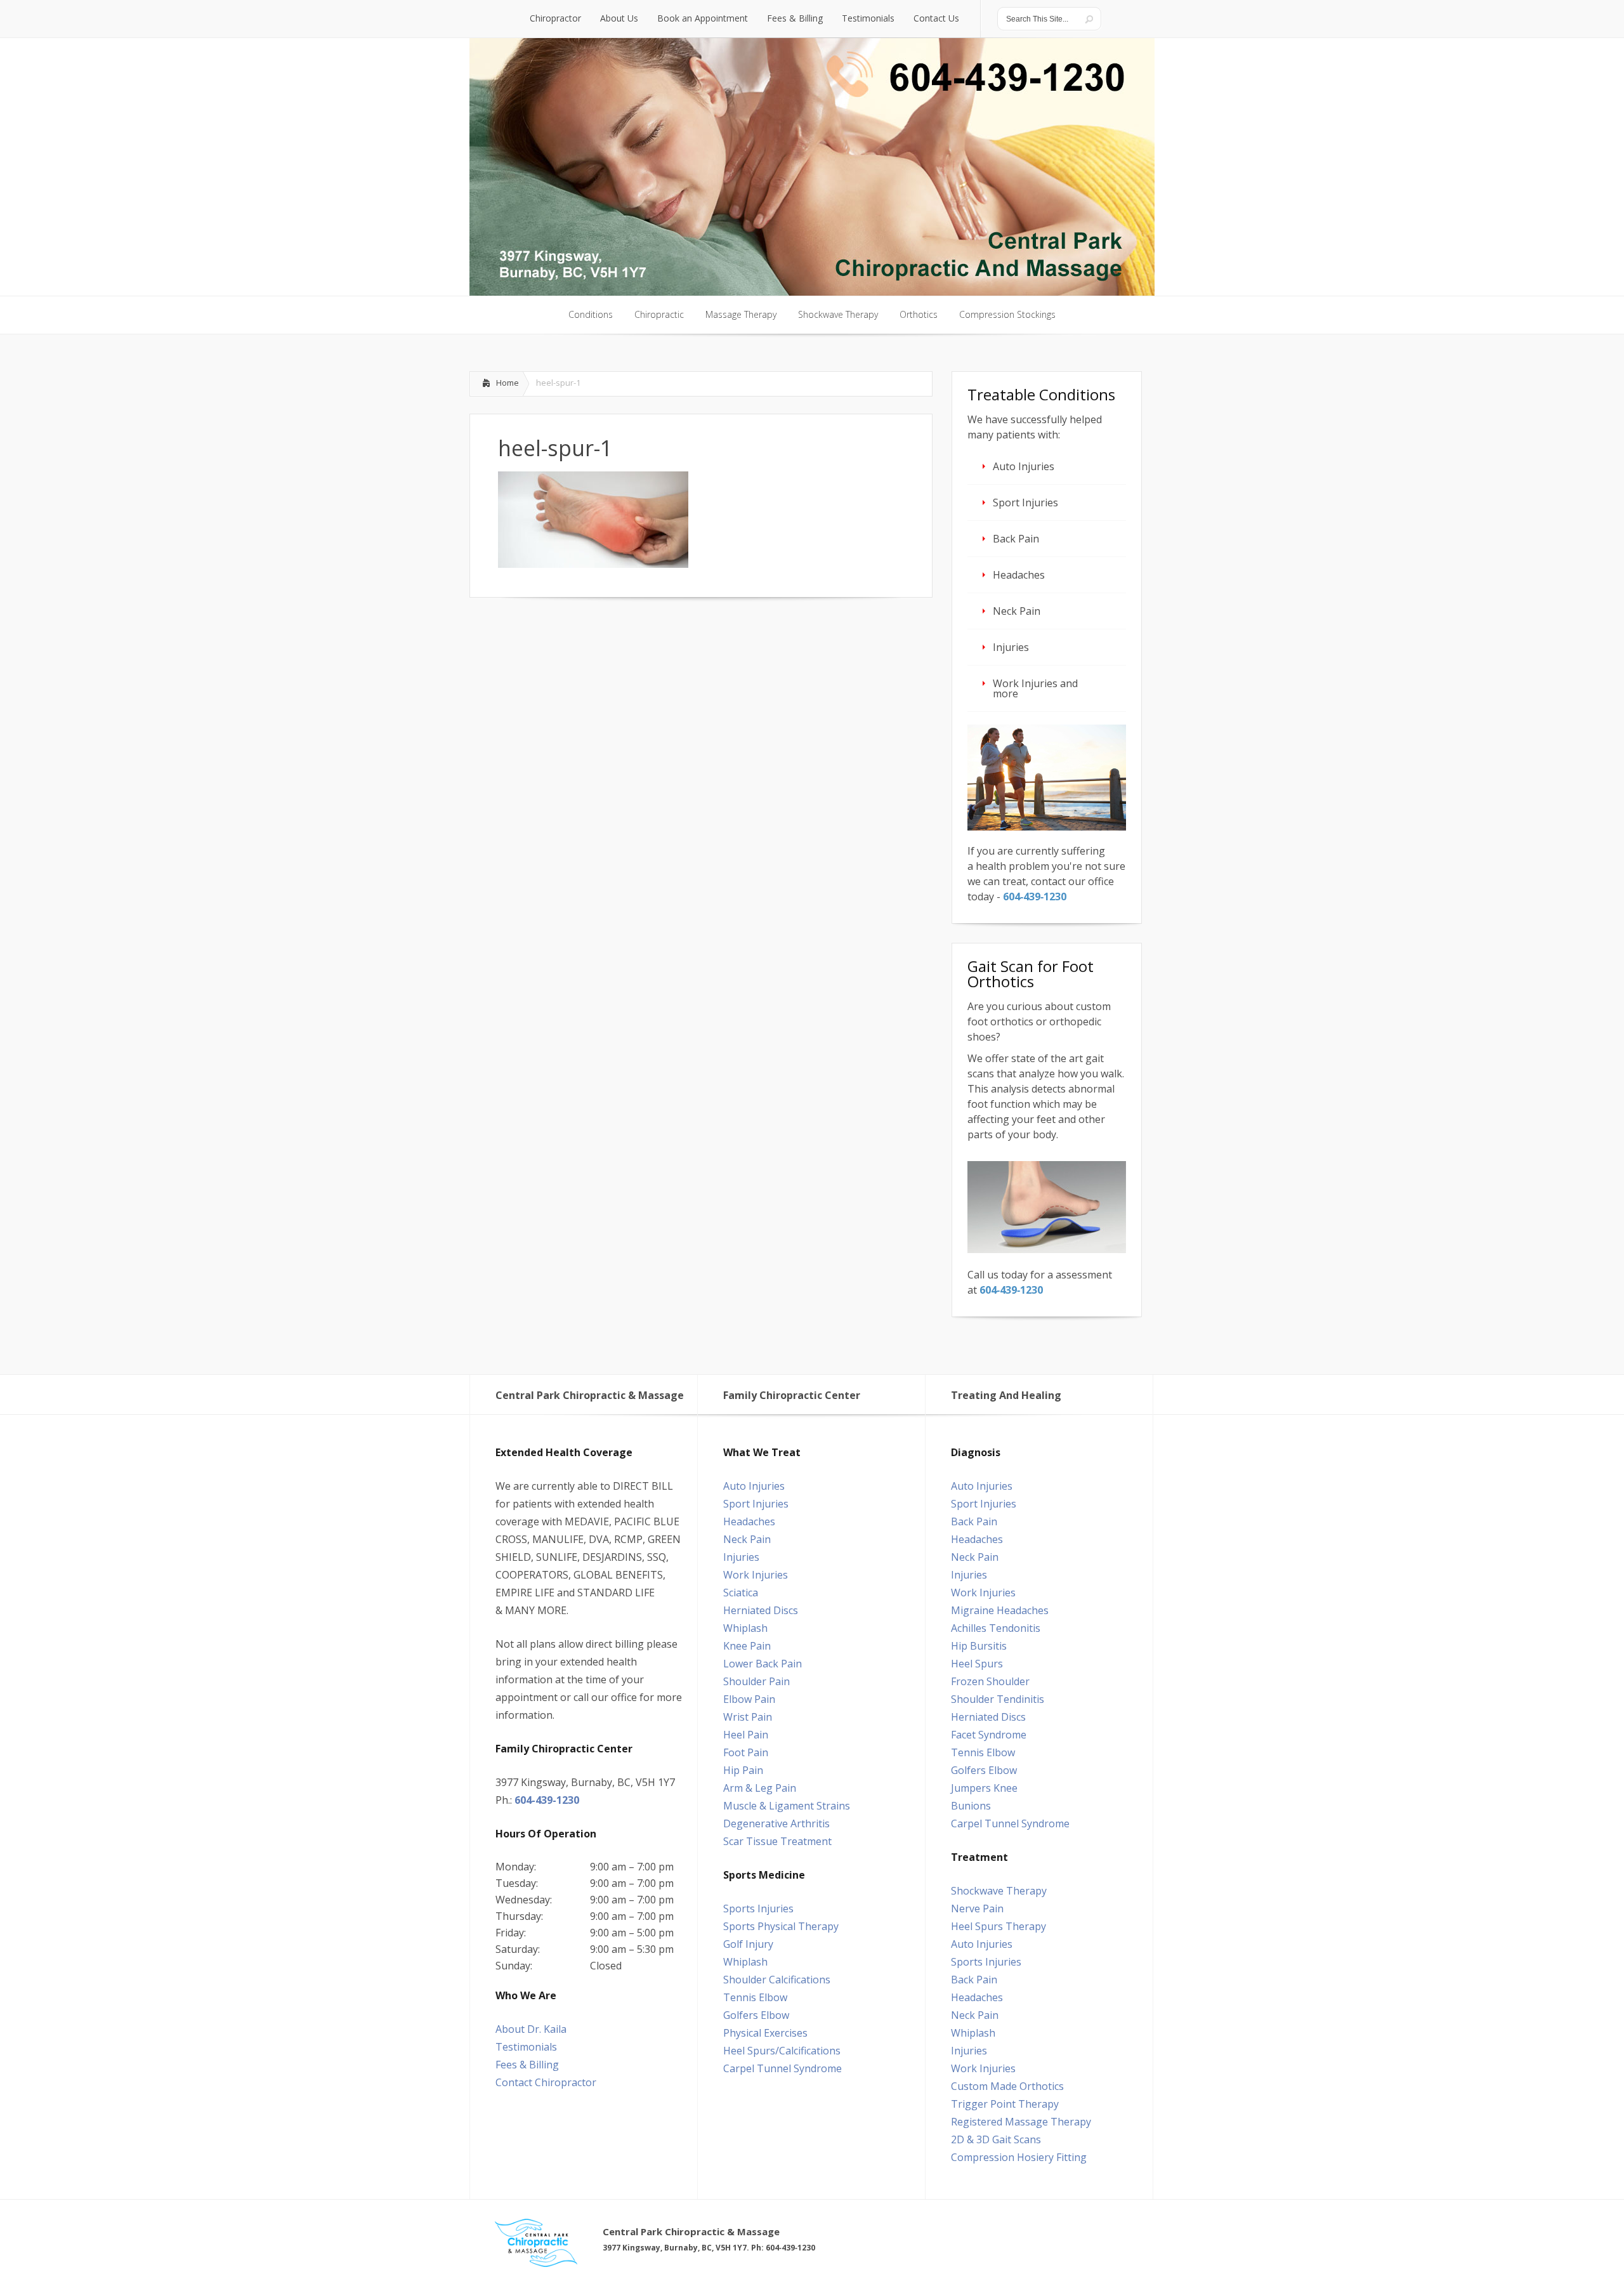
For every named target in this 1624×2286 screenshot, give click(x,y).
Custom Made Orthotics (1007, 2086)
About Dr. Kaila (531, 2029)
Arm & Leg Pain (760, 1788)
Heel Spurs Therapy (999, 1926)
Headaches (1019, 575)
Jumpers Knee (984, 1788)
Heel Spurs (977, 1664)
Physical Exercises (765, 2033)
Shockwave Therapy (999, 1891)
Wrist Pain (748, 1717)
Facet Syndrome (989, 1735)
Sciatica (741, 1593)
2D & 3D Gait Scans (996, 2139)
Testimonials (526, 2047)
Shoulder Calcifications (777, 1980)
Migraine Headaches (1000, 1610)
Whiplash (745, 1628)
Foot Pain (746, 1752)
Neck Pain (1017, 611)
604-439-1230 (547, 1800)
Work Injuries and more (1035, 688)
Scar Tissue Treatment (777, 1841)
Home (507, 383)
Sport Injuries (1025, 503)
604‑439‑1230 (1035, 897)
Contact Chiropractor (546, 2082)
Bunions (971, 1806)
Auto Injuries (1024, 466)
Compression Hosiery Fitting (1019, 2157)
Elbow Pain (749, 1699)
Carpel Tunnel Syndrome (783, 2068)
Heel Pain (746, 1735)
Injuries (1011, 647)
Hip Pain (743, 1770)
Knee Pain (747, 1646)
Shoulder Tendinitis (998, 1699)
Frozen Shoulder (990, 1681)
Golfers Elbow (756, 2015)
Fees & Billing (527, 2065)
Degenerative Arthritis (776, 1823)
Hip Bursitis (979, 1646)
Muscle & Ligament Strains (787, 1806)
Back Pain (1016, 539)
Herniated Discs (761, 1610)
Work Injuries (756, 1575)
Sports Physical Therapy (781, 1926)
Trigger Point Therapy (1005, 2104)
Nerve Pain (977, 1908)
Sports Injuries (758, 1908)
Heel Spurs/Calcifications (782, 2051)
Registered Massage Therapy (1021, 2122)
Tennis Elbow (755, 1997)
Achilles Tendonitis (996, 1628)
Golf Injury (748, 1944)
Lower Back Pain (763, 1664)
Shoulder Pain (756, 1681)
